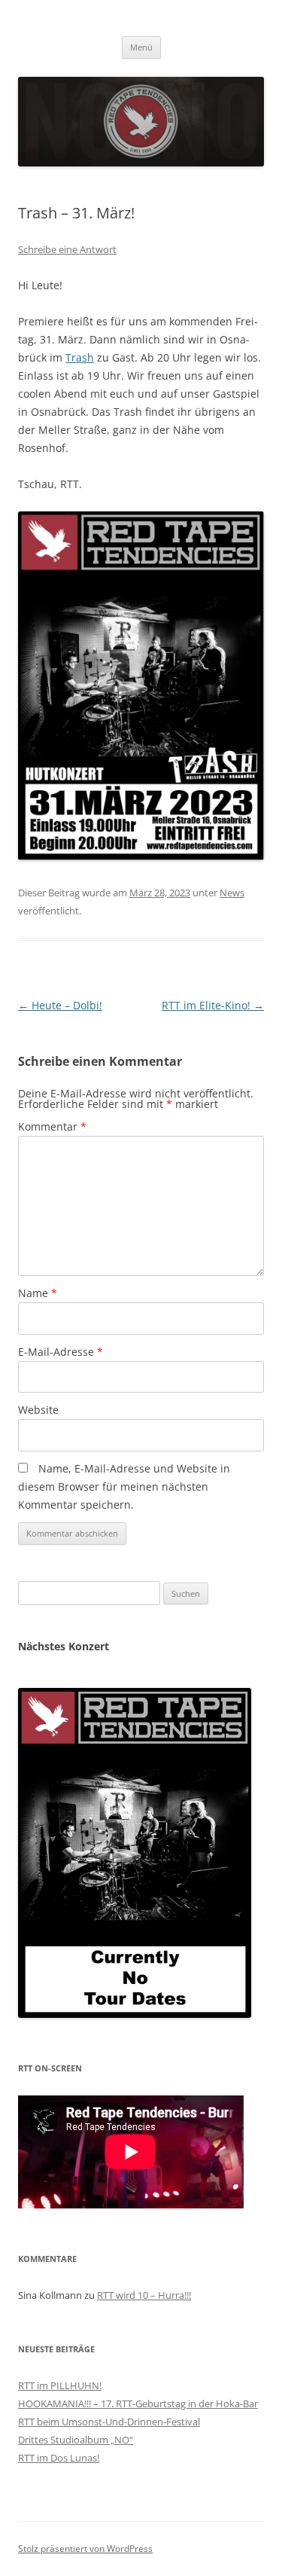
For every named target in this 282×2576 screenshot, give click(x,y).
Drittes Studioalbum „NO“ (76, 2440)
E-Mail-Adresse (61, 1352)
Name (38, 1293)
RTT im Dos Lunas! (59, 2458)
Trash (80, 357)
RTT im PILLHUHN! (60, 2385)
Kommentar (52, 1126)
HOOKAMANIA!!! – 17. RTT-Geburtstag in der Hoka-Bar (138, 2404)
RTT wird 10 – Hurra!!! (144, 2295)
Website (38, 1410)
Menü (141, 47)
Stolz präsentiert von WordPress (85, 2549)
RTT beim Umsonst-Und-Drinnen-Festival (109, 2422)
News (232, 893)
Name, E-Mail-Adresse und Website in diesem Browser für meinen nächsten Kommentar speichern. (124, 1486)
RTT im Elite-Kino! (213, 1005)
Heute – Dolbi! (60, 1005)
